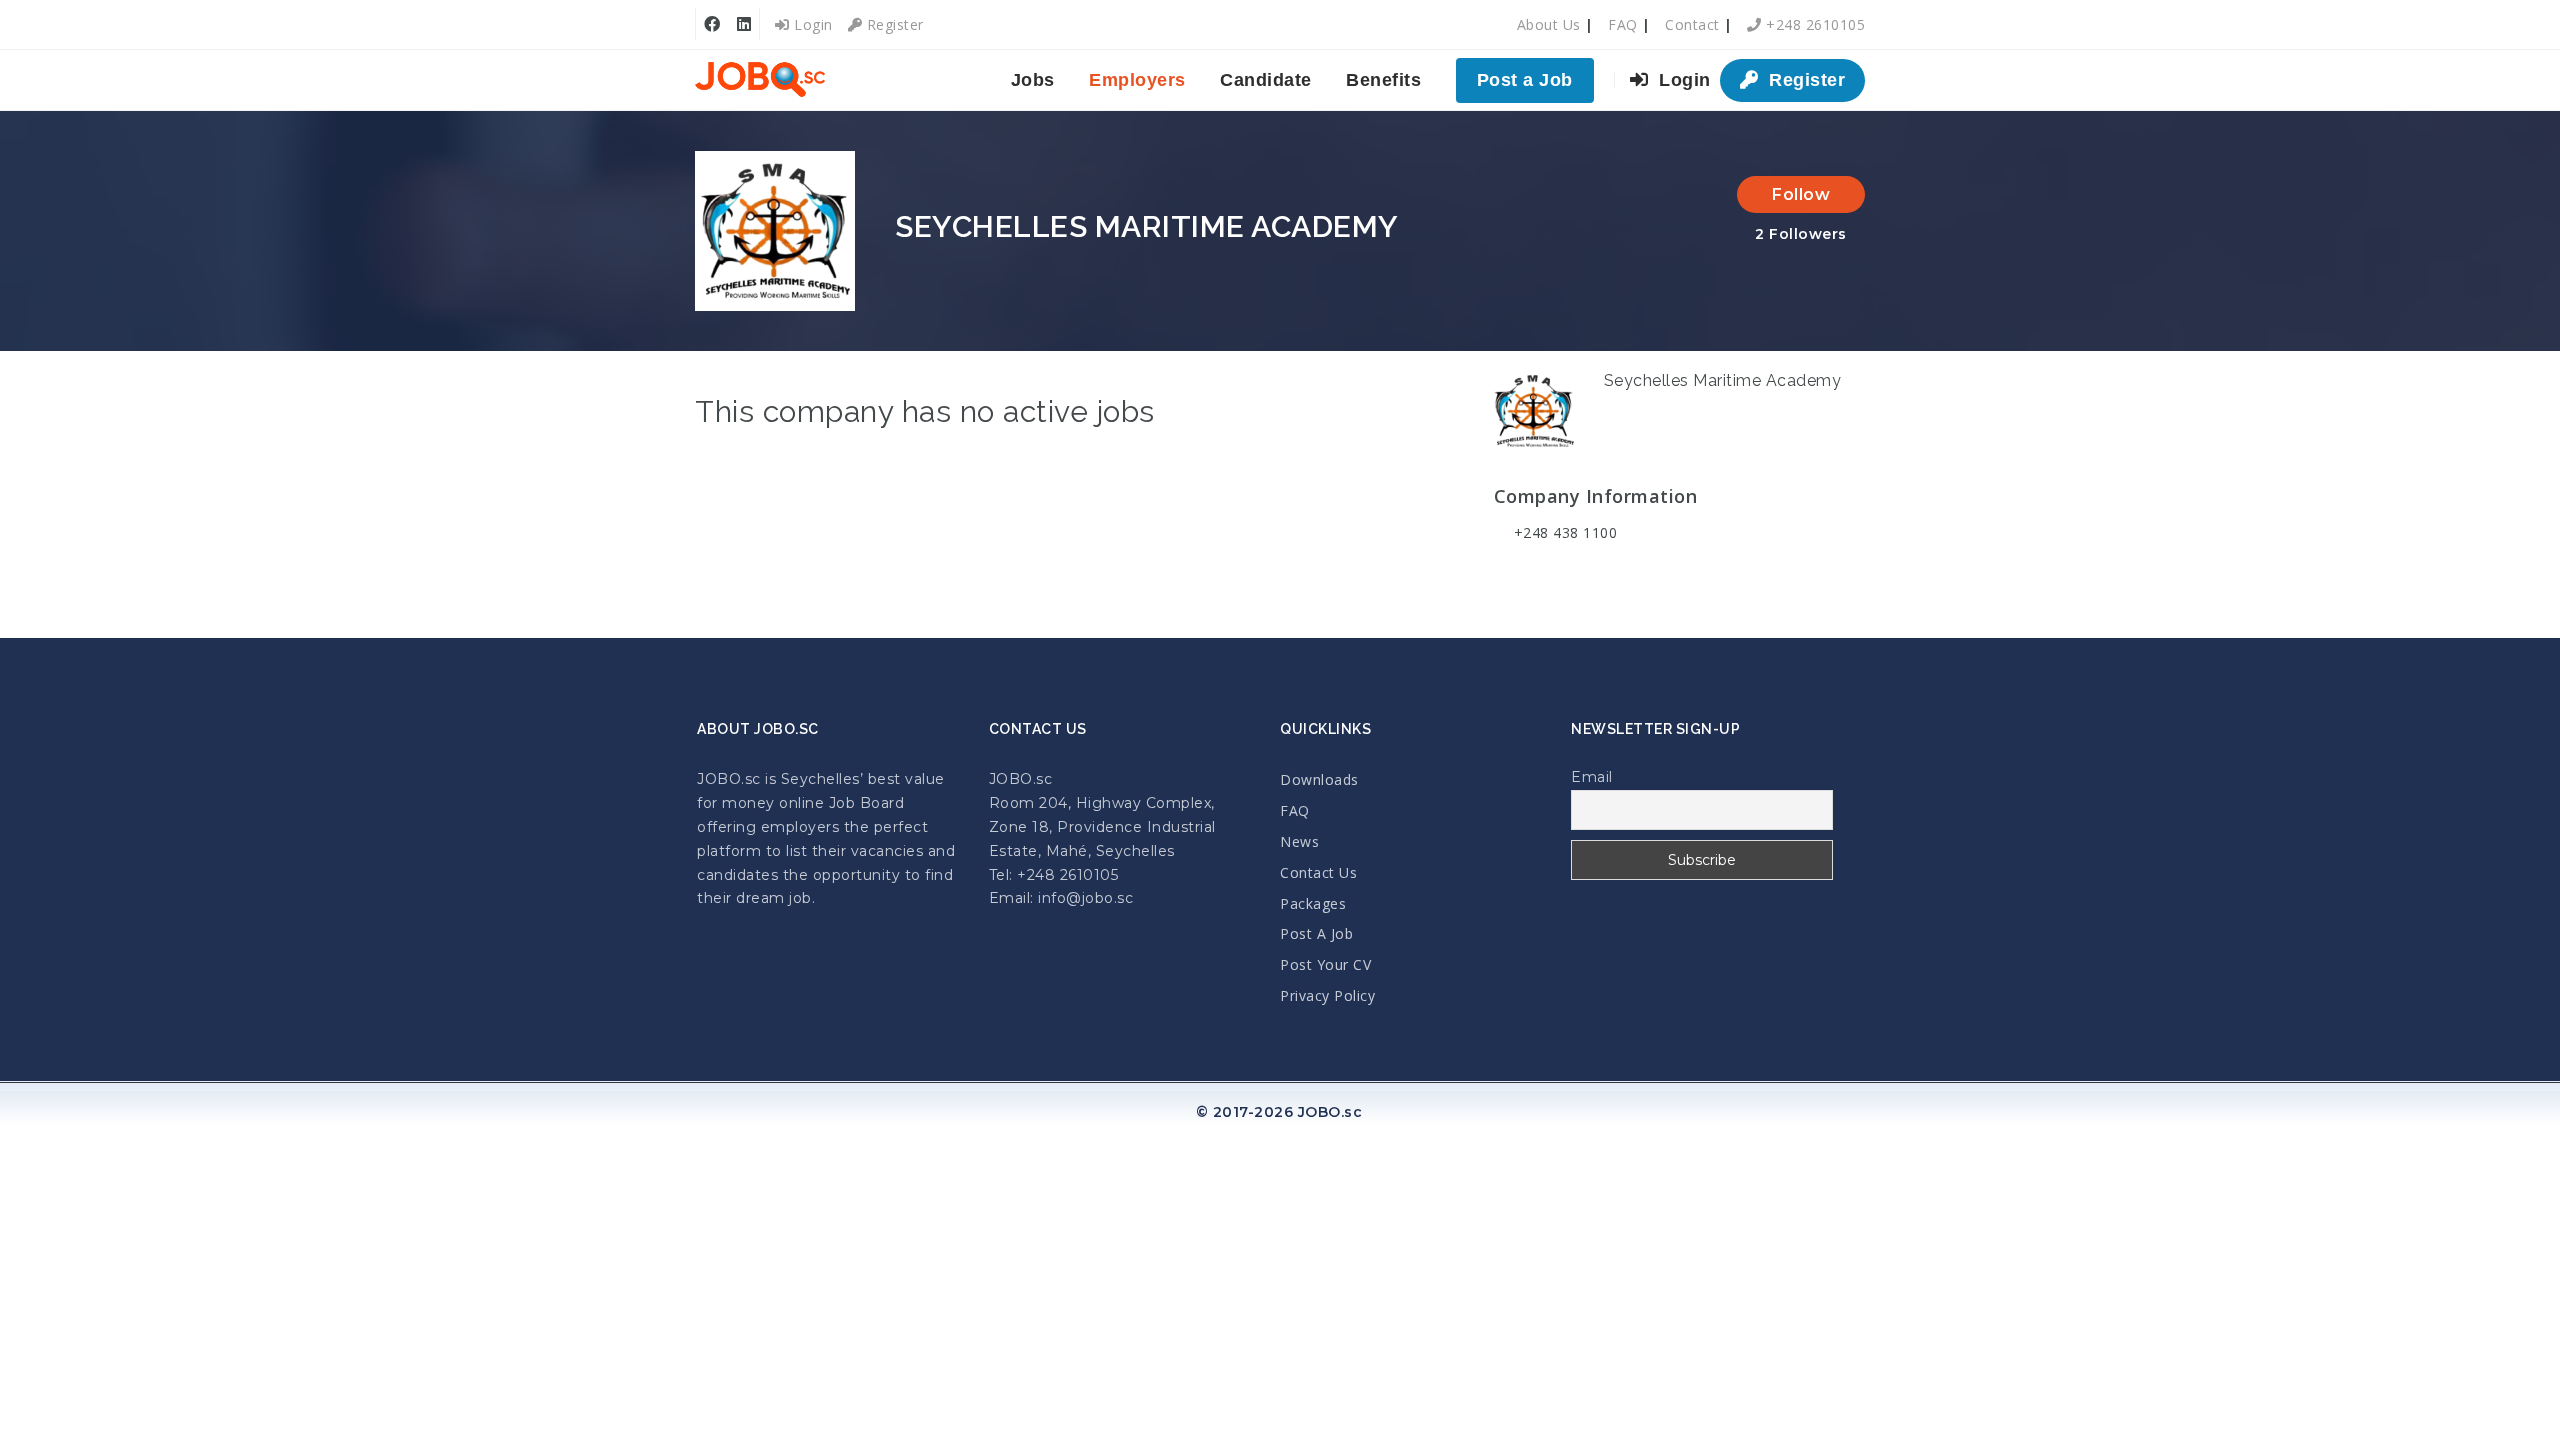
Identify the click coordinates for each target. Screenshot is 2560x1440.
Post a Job (1525, 80)
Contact (1692, 24)
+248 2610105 (1813, 24)
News (1299, 841)
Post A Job (1316, 933)
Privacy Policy (1327, 995)
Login (811, 24)
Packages (1313, 903)
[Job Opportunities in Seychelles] (760, 80)
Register (893, 24)
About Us (1549, 24)
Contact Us (1318, 872)
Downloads (1319, 779)
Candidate (1266, 80)
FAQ (1623, 24)
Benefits (1383, 80)
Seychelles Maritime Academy (1723, 380)
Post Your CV (1325, 964)
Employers (1137, 80)
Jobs (1033, 80)
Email (1592, 777)
